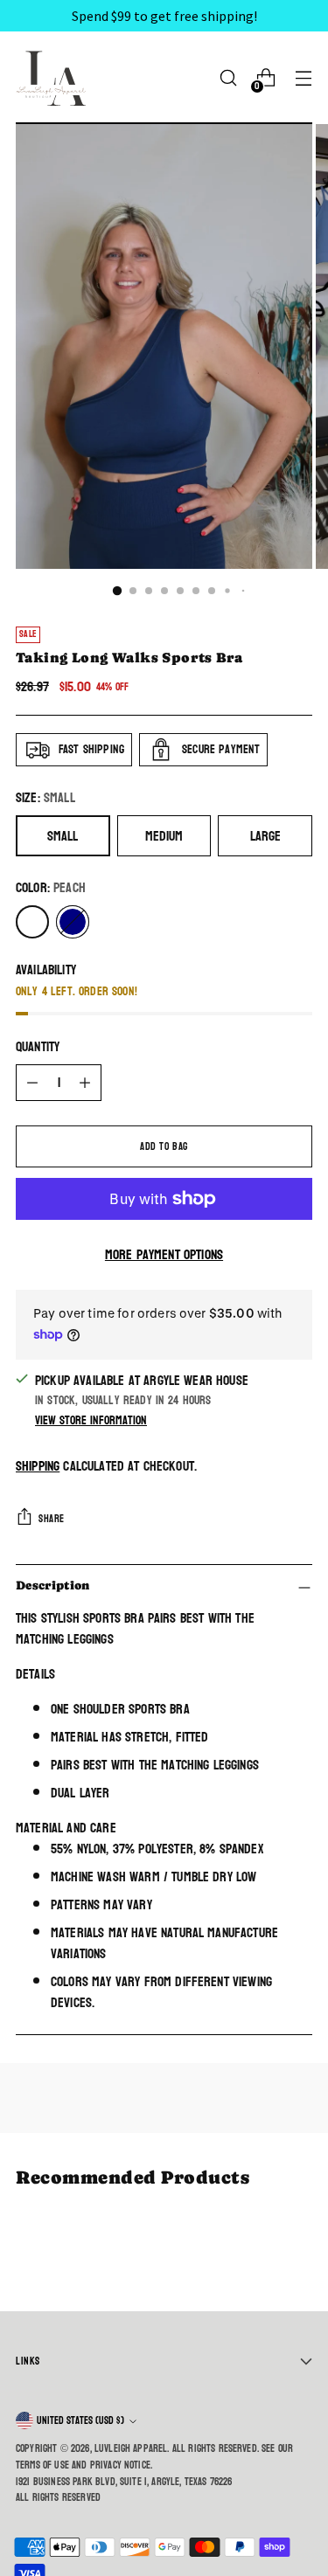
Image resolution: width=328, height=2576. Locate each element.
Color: (51, 888)
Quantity (38, 1047)
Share (52, 1519)
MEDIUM (164, 836)
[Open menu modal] (303, 78)
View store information (91, 1420)
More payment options (164, 1255)
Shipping (38, 1466)
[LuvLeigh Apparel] (55, 78)
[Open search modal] (228, 78)
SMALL (63, 836)
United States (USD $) (80, 2420)
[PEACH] (32, 922)
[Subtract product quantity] (32, 1083)
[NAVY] (73, 922)
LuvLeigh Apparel (131, 2448)
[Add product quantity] (85, 1083)
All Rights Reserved (58, 2497)
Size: (45, 798)
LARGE (265, 836)
